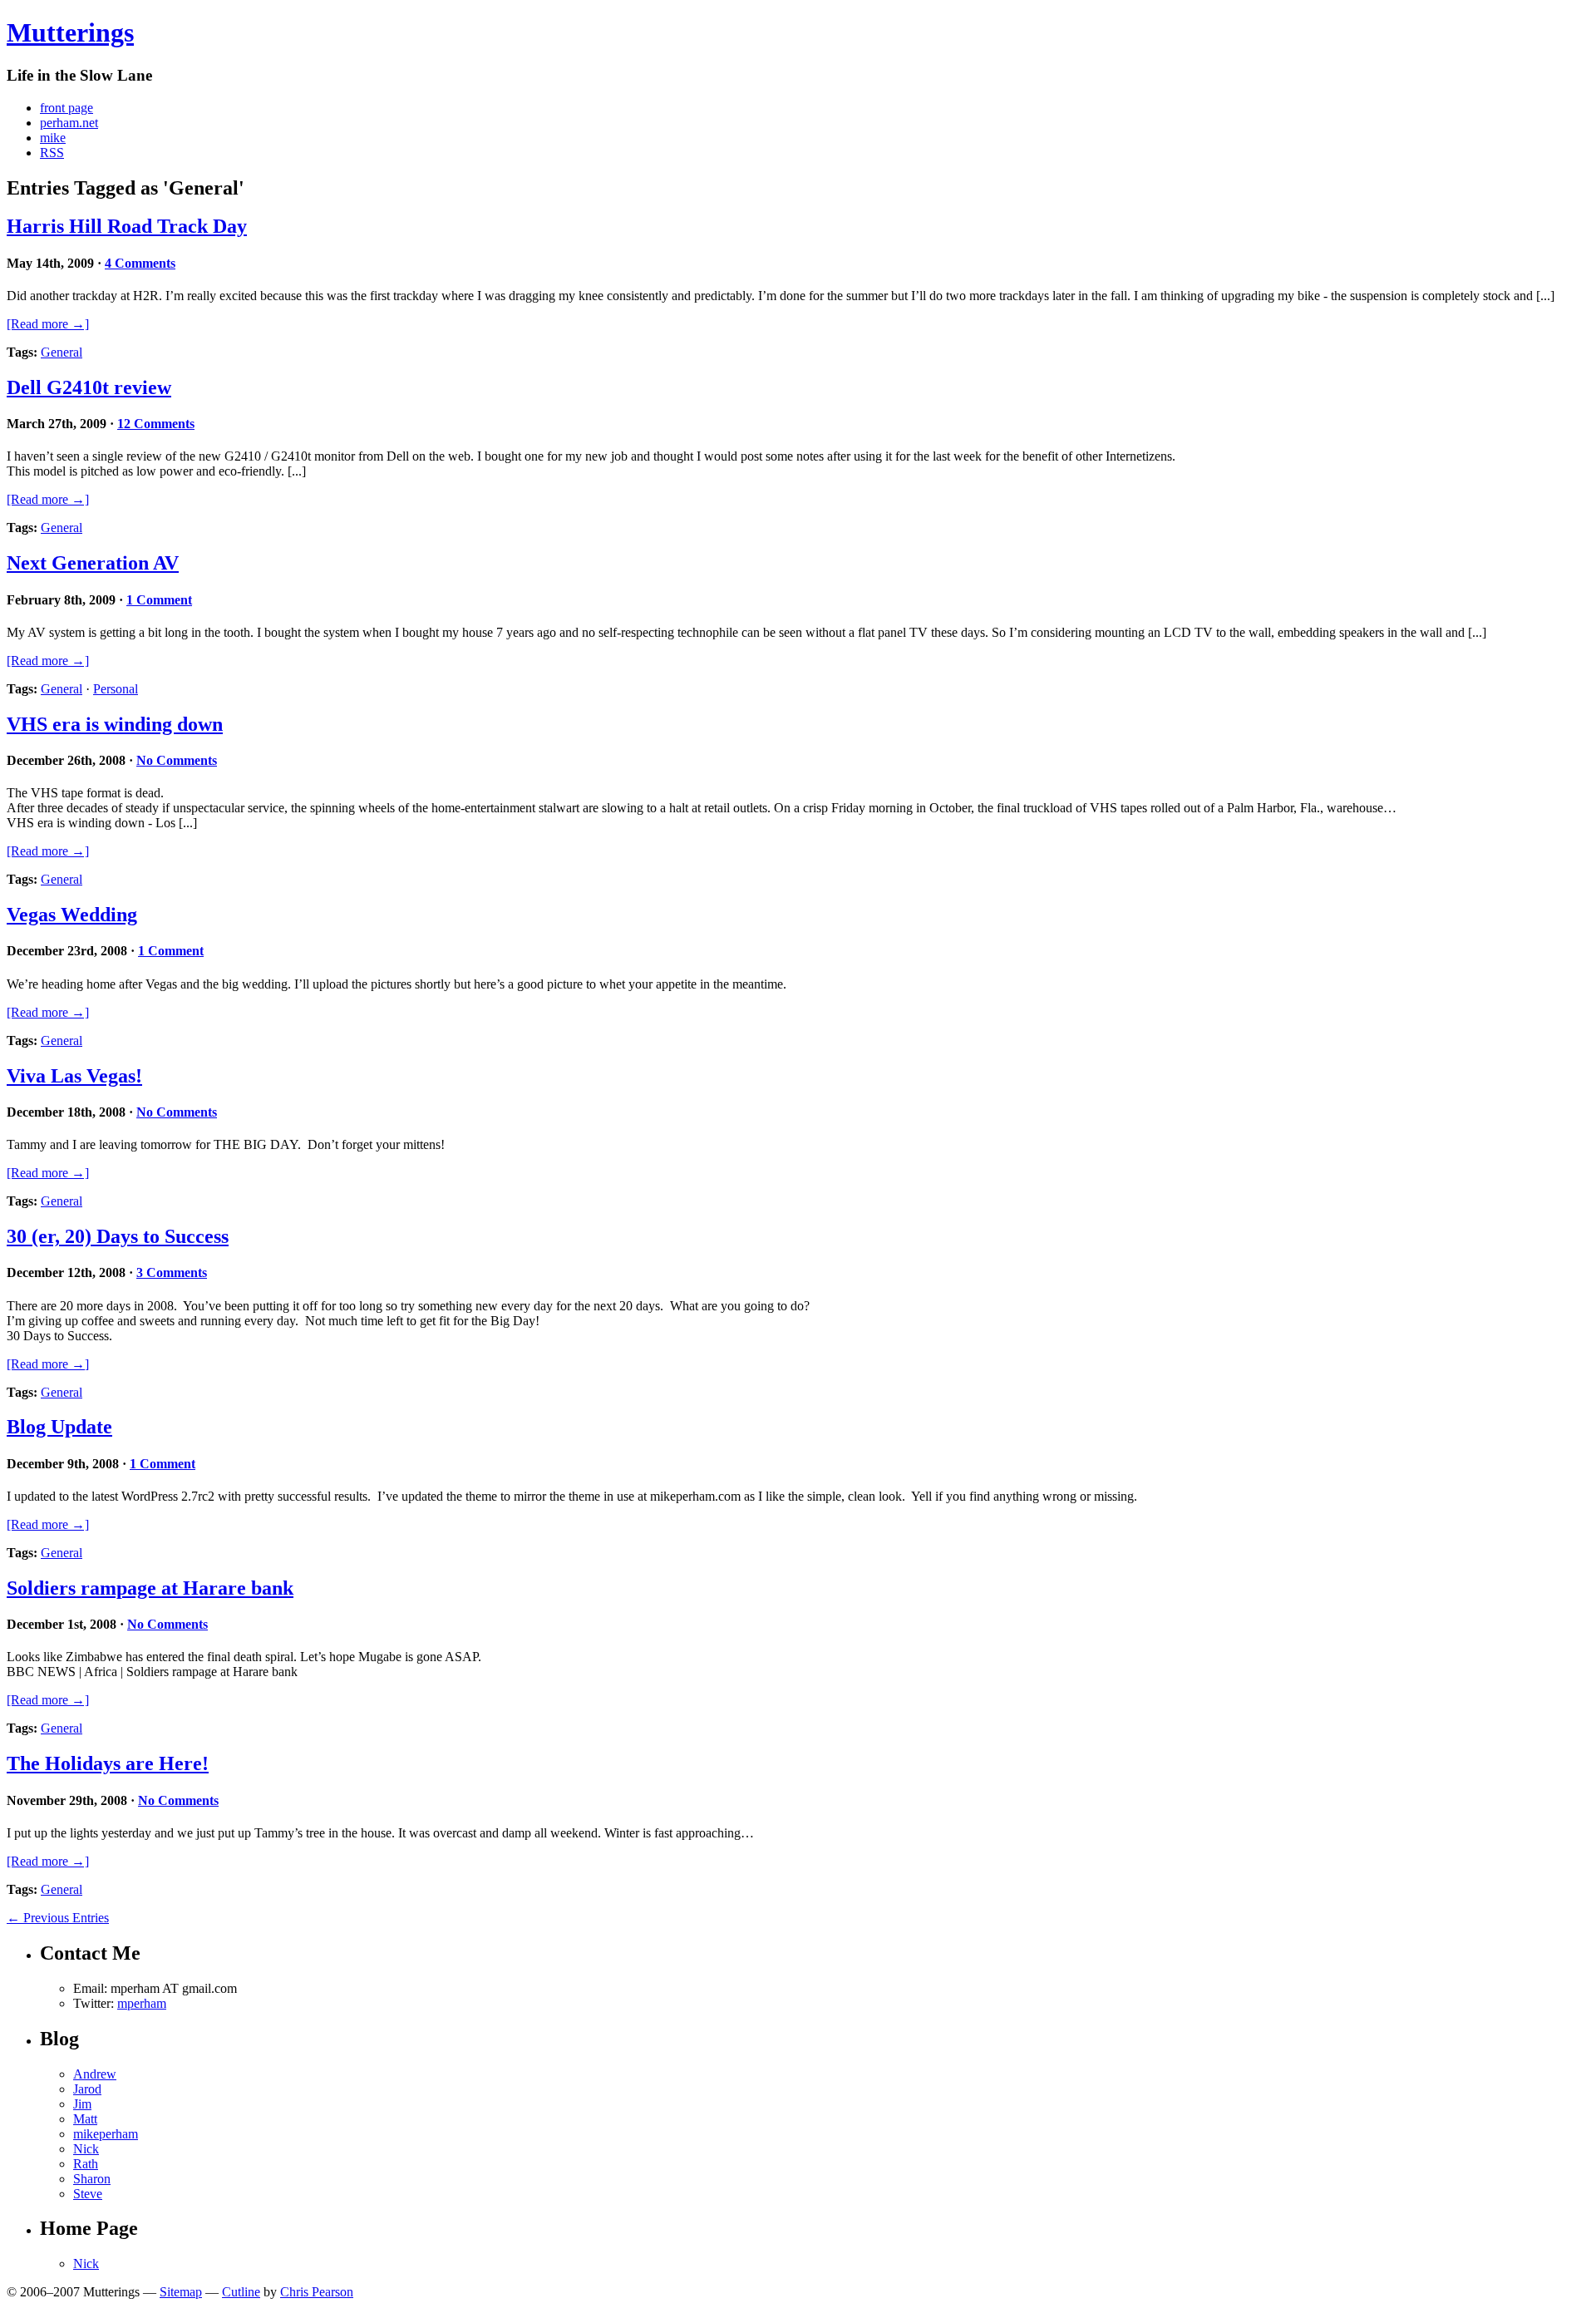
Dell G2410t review (89, 387)
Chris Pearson (317, 2292)
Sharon (92, 2179)
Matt (85, 2119)
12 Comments (156, 424)
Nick (86, 2149)
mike (53, 138)
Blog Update (59, 1427)
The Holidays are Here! (108, 1763)
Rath (86, 2164)
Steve (88, 2194)
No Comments (177, 760)
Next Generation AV (93, 563)
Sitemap (181, 2292)
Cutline (241, 2292)
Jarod (87, 2089)
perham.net (69, 123)
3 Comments (172, 1272)
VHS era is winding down (115, 724)
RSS (52, 153)
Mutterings (70, 32)
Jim (82, 2104)
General (62, 352)
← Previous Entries (58, 1918)
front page (66, 108)
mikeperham (106, 2134)
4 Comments (140, 263)
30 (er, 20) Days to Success (118, 1236)
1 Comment (159, 600)
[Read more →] (48, 324)
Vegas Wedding (72, 915)
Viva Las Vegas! (74, 1076)
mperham (142, 2003)
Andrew (95, 2074)
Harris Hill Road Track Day (127, 226)
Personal (116, 689)
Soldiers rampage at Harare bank (150, 1588)
